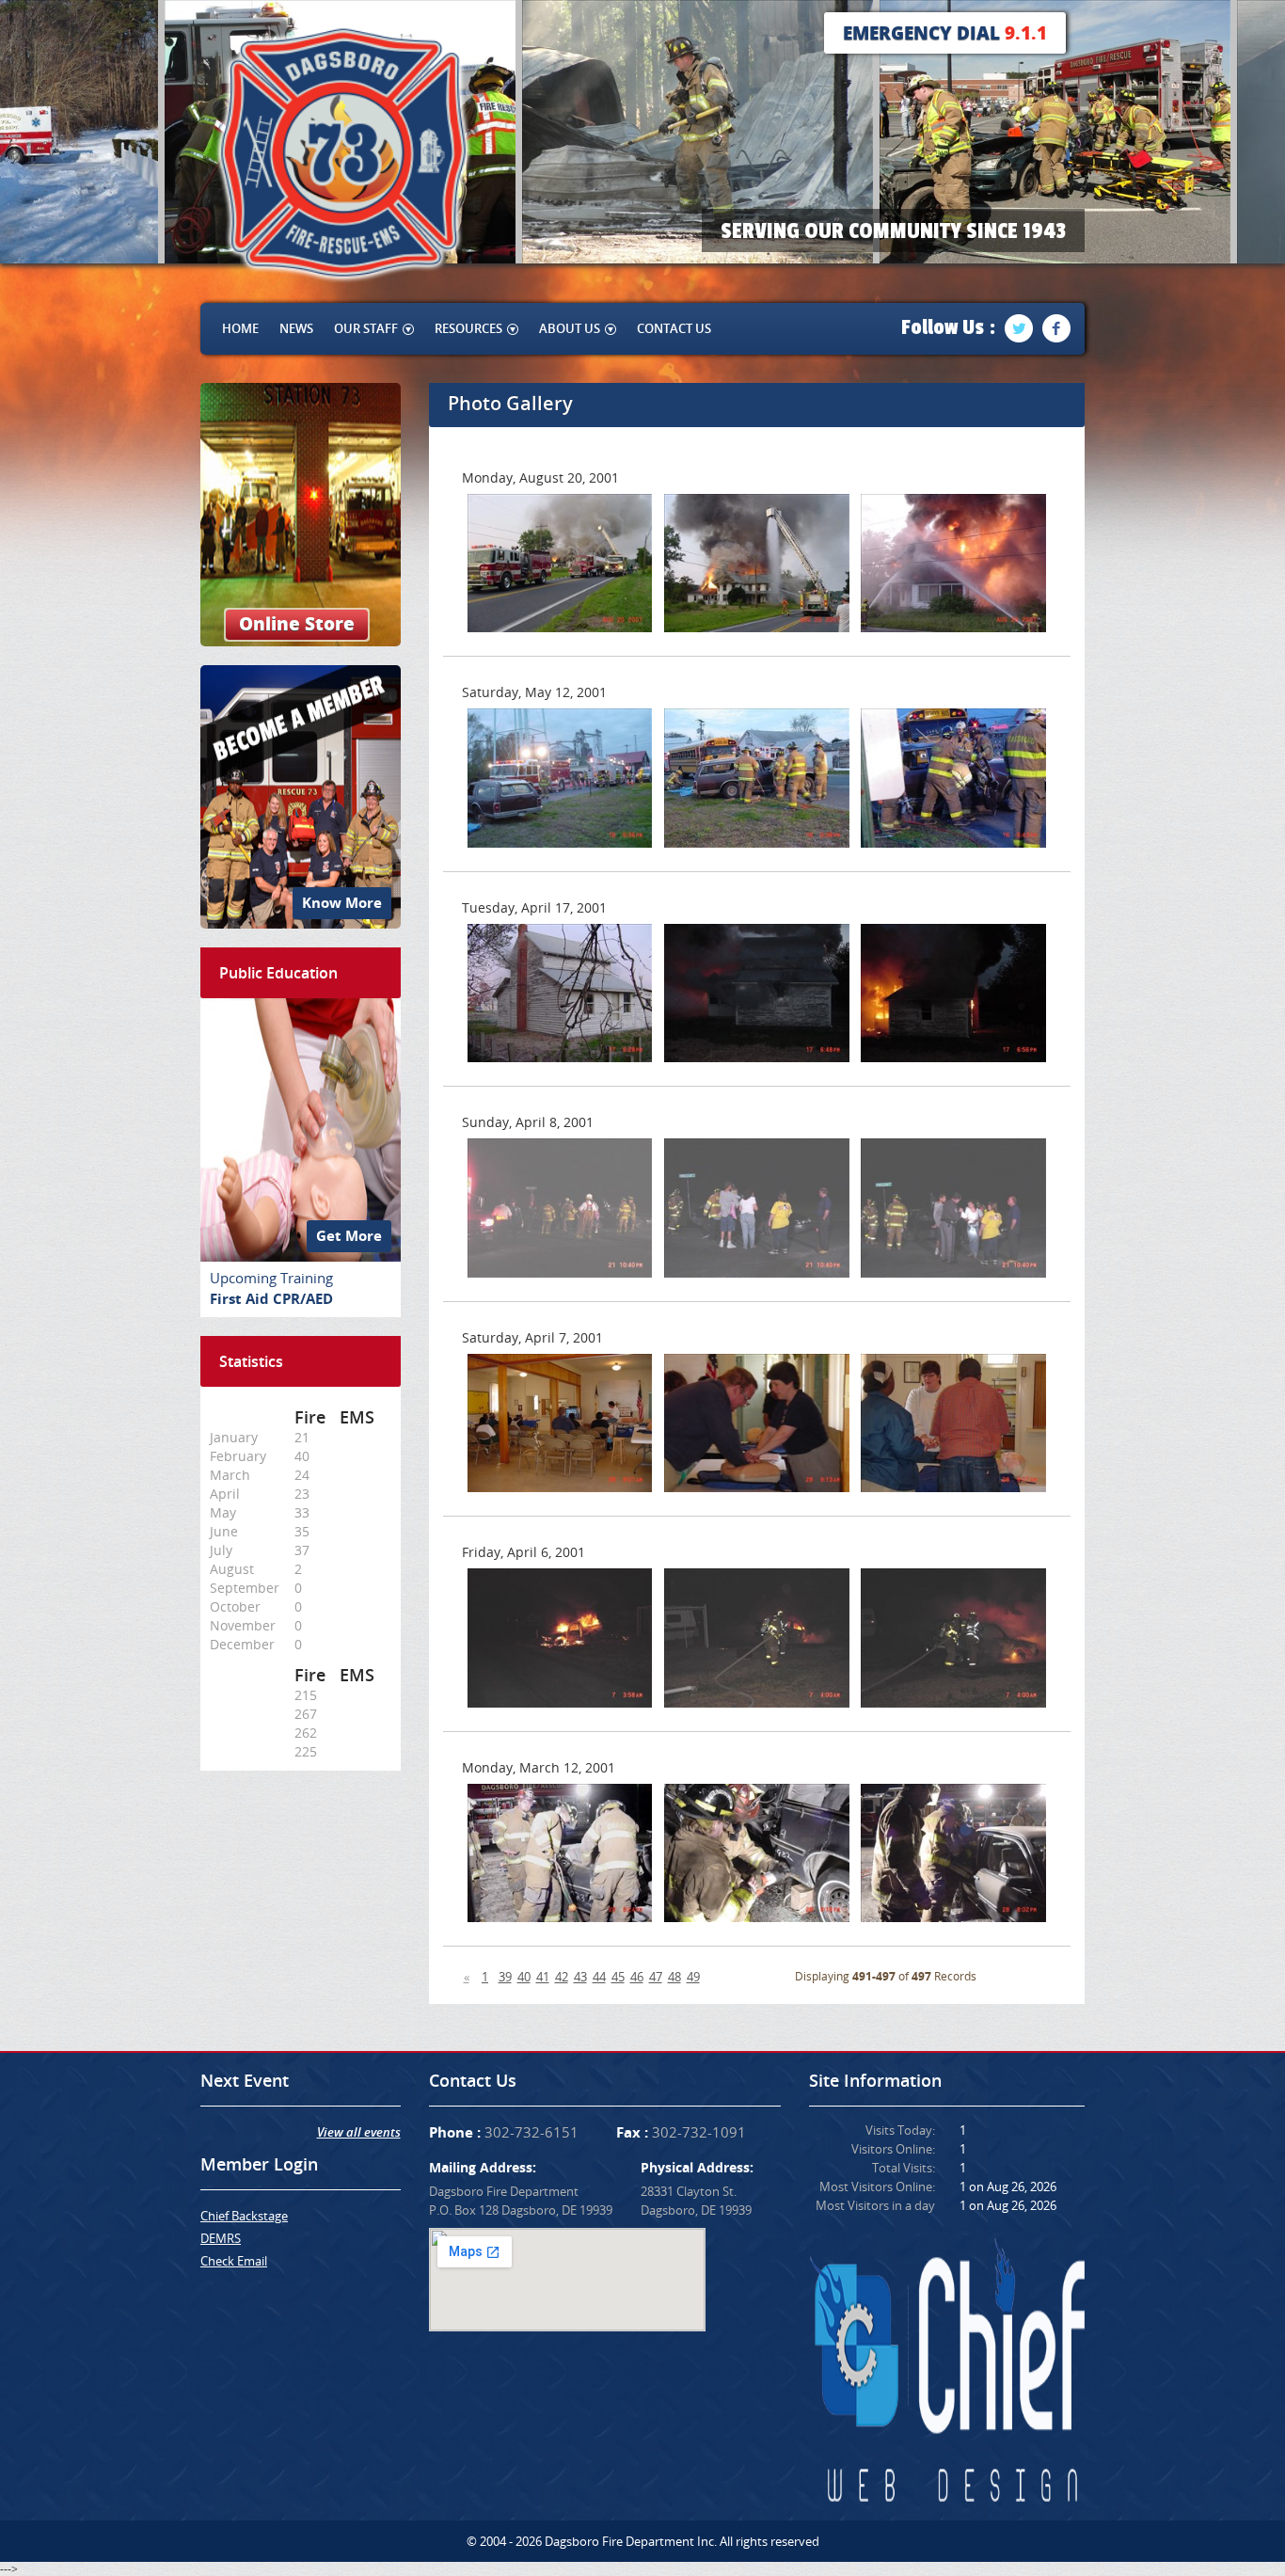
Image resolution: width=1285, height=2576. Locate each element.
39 (505, 1977)
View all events (359, 2132)
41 (543, 1977)
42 (562, 1977)
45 (618, 1977)
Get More (349, 1236)
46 (637, 1977)
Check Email (234, 2261)
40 (524, 1977)
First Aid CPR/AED (271, 1299)
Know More (342, 903)
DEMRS (221, 2238)
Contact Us (674, 328)
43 (580, 1977)
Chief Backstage (244, 2216)
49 (693, 1977)
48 (674, 1977)
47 (656, 1977)
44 (599, 1977)
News (296, 328)
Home (240, 328)
